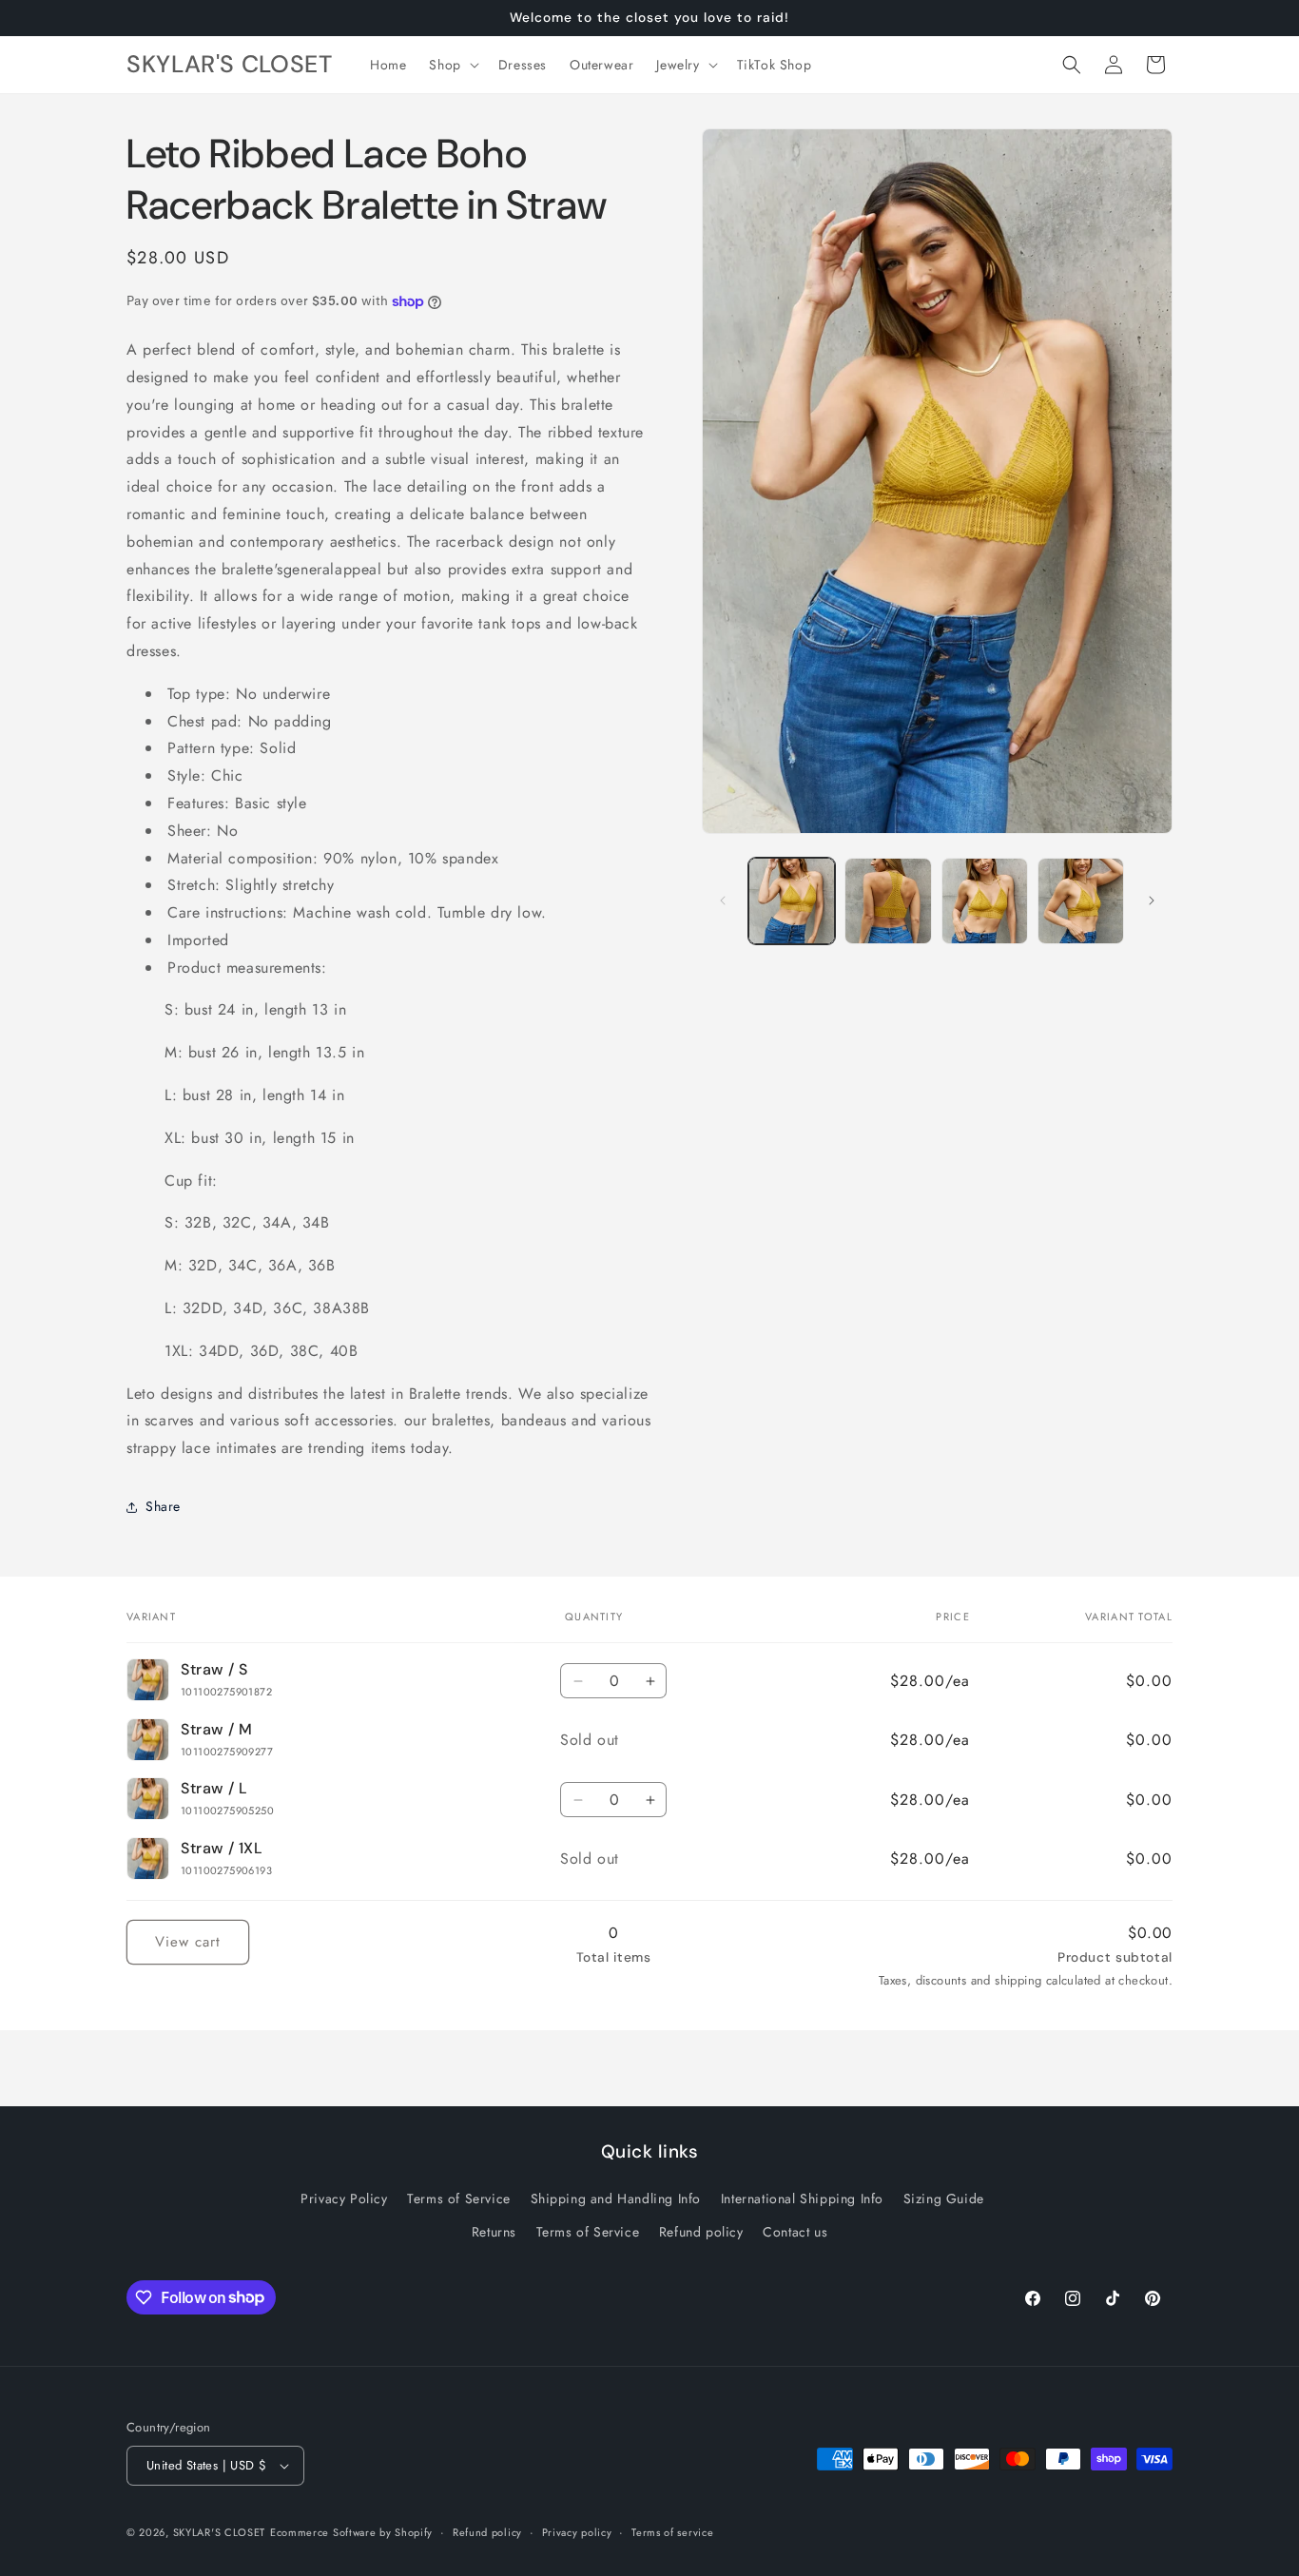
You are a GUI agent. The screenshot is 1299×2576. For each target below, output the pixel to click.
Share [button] (163, 1506)
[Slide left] (723, 901)
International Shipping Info (802, 2198)
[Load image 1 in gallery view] (792, 901)
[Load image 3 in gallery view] (985, 901)
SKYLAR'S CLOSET (220, 2532)
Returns (494, 2232)
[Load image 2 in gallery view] (888, 901)
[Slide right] (1152, 901)
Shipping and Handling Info (616, 2198)
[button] (452, 65)
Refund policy (701, 2232)
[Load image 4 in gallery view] (1081, 901)
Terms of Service (459, 2198)
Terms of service (672, 2532)
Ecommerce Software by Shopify (351, 2532)
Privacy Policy (344, 2198)
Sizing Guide (944, 2198)
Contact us (795, 2232)
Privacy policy (577, 2532)
